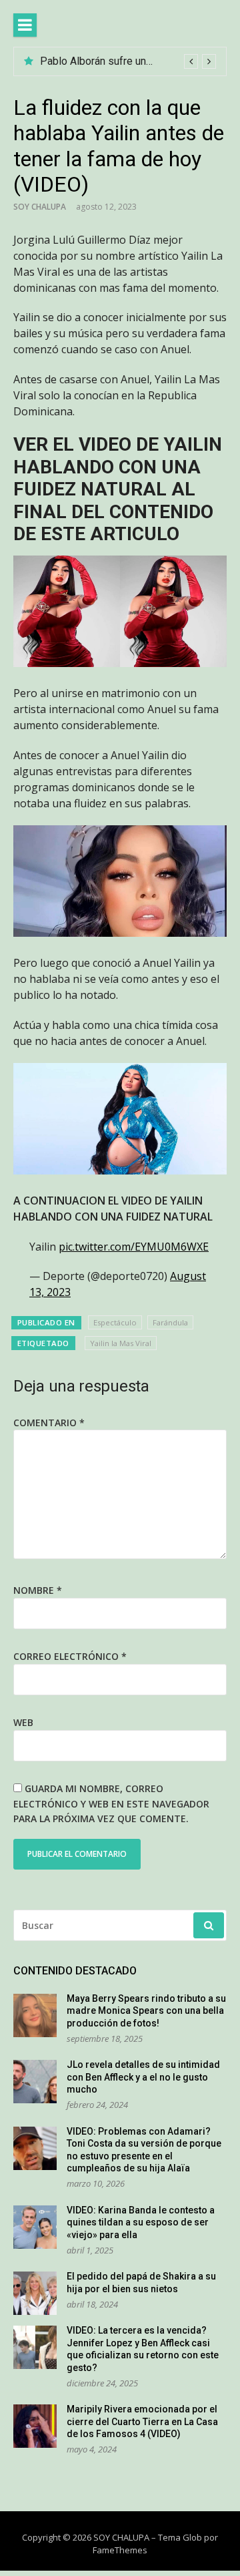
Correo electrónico (70, 1656)
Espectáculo (115, 1322)
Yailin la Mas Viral (121, 1343)
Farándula (170, 1322)
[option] (128, 61)
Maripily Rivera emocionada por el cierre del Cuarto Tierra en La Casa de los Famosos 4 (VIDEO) (142, 2421)
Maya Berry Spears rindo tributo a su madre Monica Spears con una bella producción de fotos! (146, 2011)
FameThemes (120, 2550)
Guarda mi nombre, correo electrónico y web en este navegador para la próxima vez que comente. (111, 1803)
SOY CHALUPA (40, 207)
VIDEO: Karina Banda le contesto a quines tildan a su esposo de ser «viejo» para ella (141, 2222)
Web (23, 1722)
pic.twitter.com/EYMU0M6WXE (134, 1247)
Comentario (49, 1423)
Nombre (38, 1590)
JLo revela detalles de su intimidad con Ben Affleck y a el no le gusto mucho (143, 2077)
